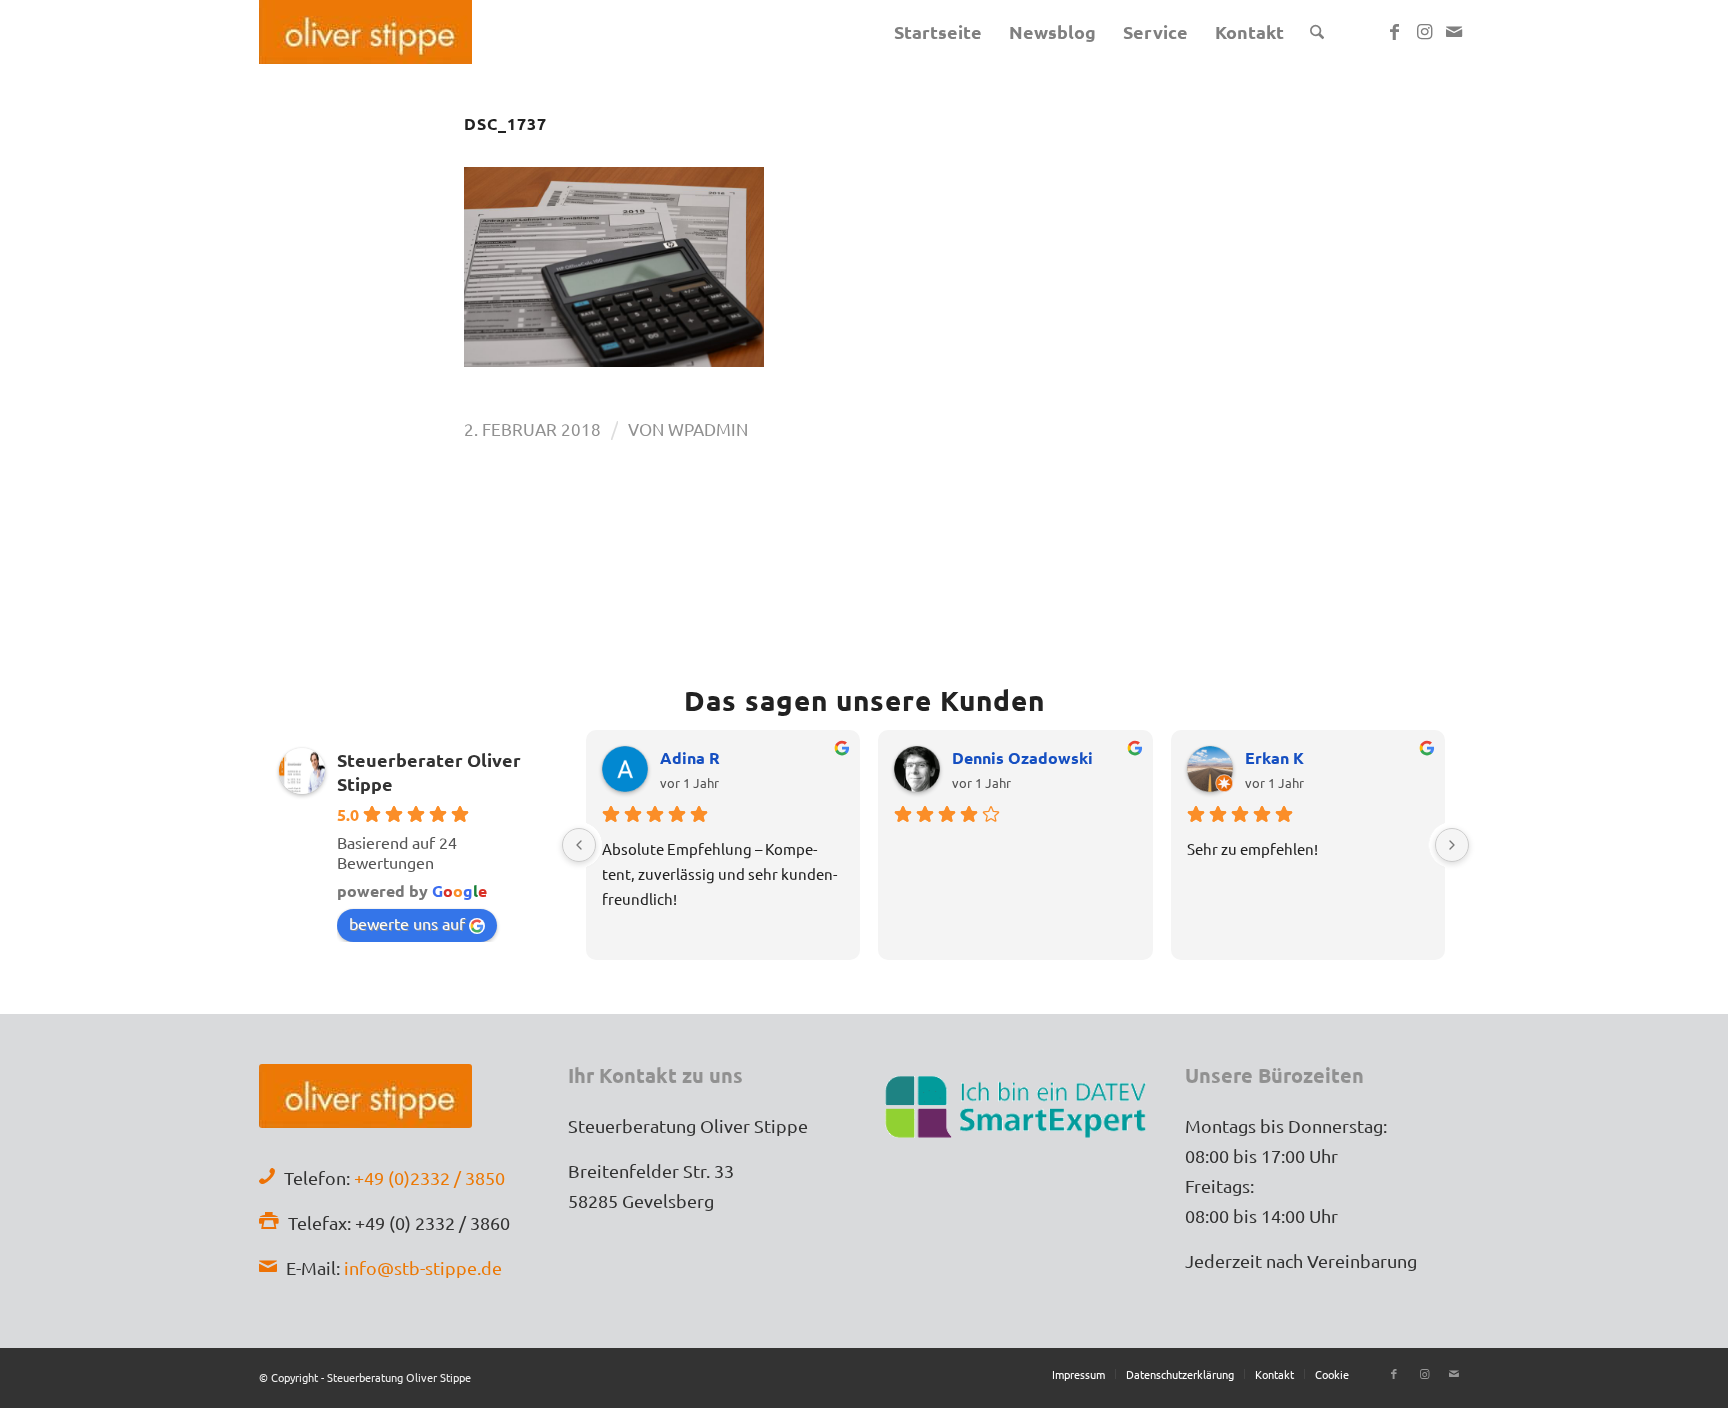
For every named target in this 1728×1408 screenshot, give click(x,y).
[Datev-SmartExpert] (1018, 1105)
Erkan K (1274, 757)
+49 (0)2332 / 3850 (429, 1177)
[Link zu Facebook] (1394, 31)
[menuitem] (938, 32)
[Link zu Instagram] (1424, 31)
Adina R (690, 757)
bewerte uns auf (407, 923)
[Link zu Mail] (1454, 31)
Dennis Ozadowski (1022, 757)
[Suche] (1317, 32)
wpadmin (708, 428)
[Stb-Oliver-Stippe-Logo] (365, 32)
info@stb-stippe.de (423, 1267)
